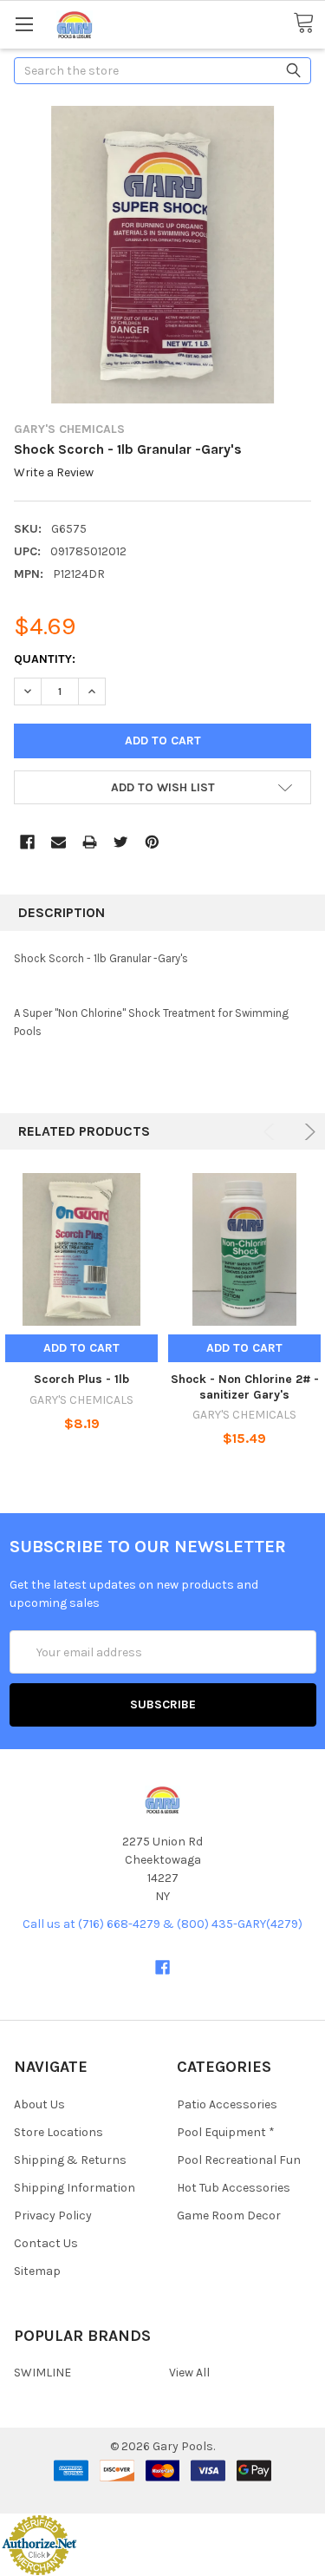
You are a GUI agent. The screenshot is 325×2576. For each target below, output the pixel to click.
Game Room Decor (229, 2215)
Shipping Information (75, 2188)
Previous (272, 1132)
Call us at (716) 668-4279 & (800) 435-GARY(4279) (162, 1924)
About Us (39, 2104)
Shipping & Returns (70, 2160)
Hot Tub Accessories (234, 2188)
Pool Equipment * (226, 2132)
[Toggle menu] (24, 24)
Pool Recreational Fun (239, 2160)
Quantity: (45, 659)
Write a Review (54, 473)
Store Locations (58, 2132)
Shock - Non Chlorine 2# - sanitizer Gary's (245, 1387)
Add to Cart (81, 1348)
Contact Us (46, 2243)
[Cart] (309, 23)
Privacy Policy (53, 2215)
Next (307, 1132)
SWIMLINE (42, 2373)
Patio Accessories (227, 2104)
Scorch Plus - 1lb (81, 1379)
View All (189, 2373)
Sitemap (37, 2271)
